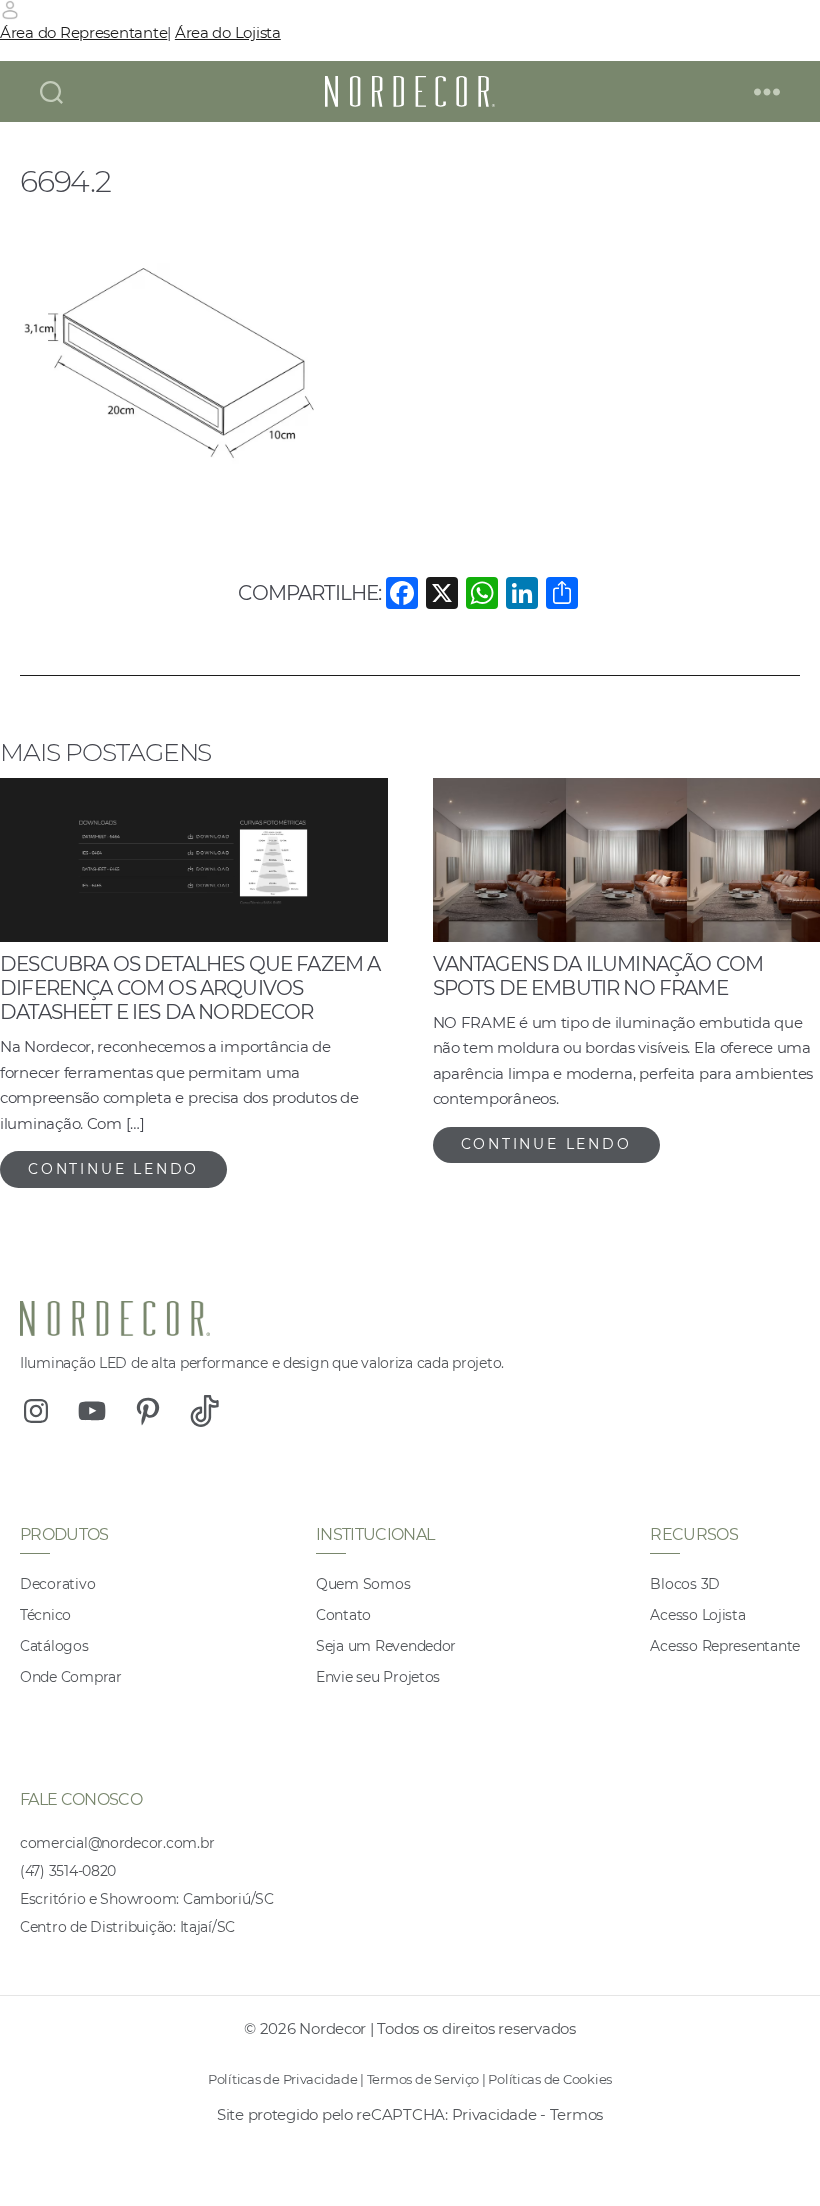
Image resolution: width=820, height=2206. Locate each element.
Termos (576, 2114)
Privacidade (494, 2114)
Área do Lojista (228, 32)
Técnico (45, 1615)
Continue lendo (113, 1169)
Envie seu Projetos (378, 1677)
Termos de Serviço (423, 2079)
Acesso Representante (725, 1646)
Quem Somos (363, 1584)
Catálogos (54, 1646)
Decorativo (57, 1584)
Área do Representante (83, 32)
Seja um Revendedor (386, 1646)
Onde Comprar (71, 1677)
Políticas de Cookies (550, 2079)
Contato (343, 1615)
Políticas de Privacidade (283, 2079)
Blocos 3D (685, 1584)
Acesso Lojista (697, 1615)
